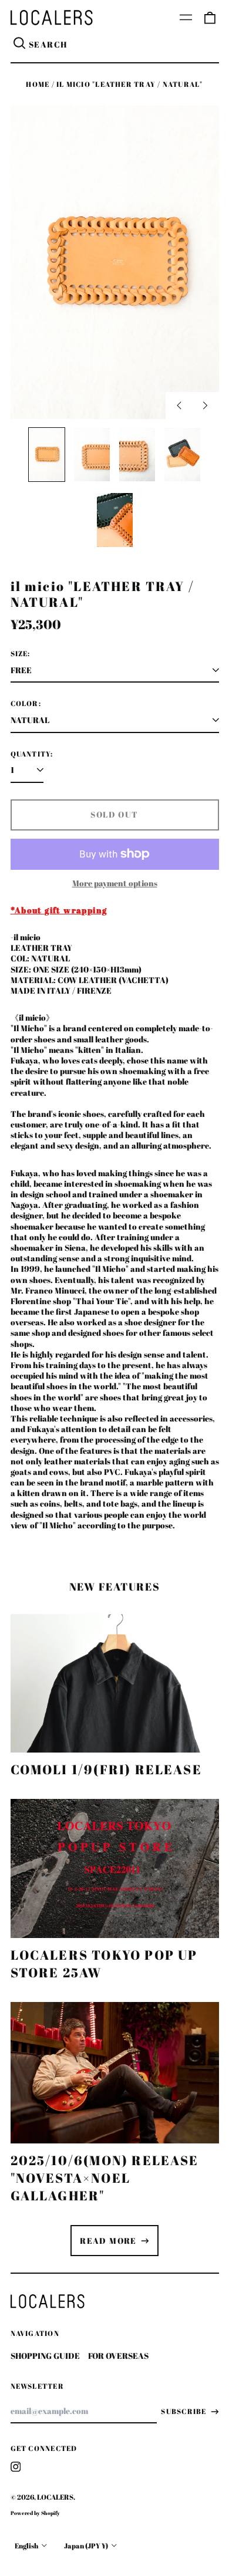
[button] (210, 18)
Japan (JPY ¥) (87, 2546)
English (27, 2546)
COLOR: (26, 704)
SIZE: (21, 654)
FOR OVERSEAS (118, 2356)
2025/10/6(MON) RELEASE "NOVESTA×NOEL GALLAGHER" (105, 2178)
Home (38, 84)
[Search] (20, 45)
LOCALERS (55, 2497)
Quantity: (32, 754)
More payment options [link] (115, 883)
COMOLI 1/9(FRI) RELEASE (106, 1769)
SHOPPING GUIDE (45, 2356)
